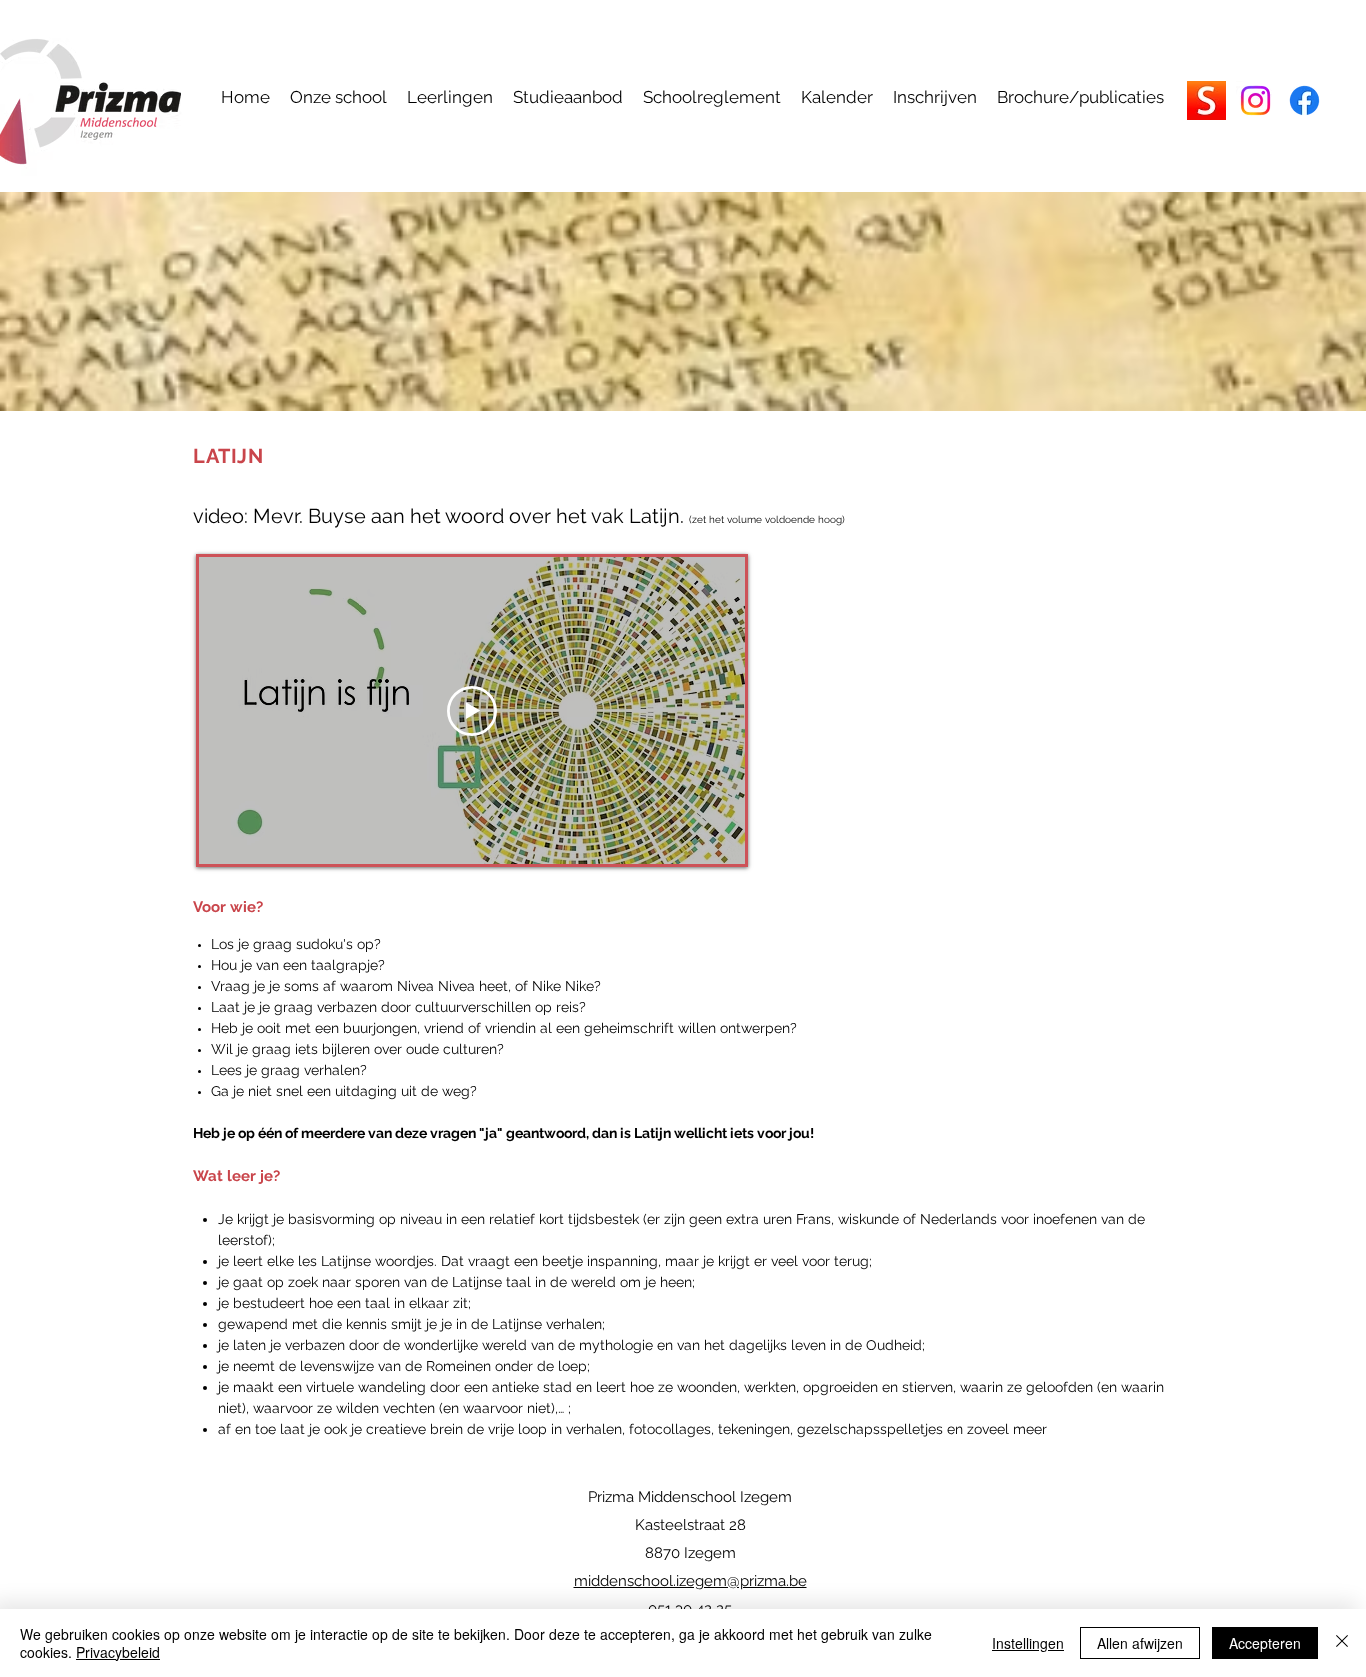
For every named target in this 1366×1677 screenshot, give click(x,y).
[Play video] (472, 711)
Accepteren (1265, 1643)
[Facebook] (1304, 100)
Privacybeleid (118, 1652)
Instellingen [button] (1028, 1643)
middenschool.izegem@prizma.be (690, 1581)
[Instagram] (1255, 100)
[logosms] (1206, 100)
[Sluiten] (1342, 1643)
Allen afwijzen (1140, 1643)
